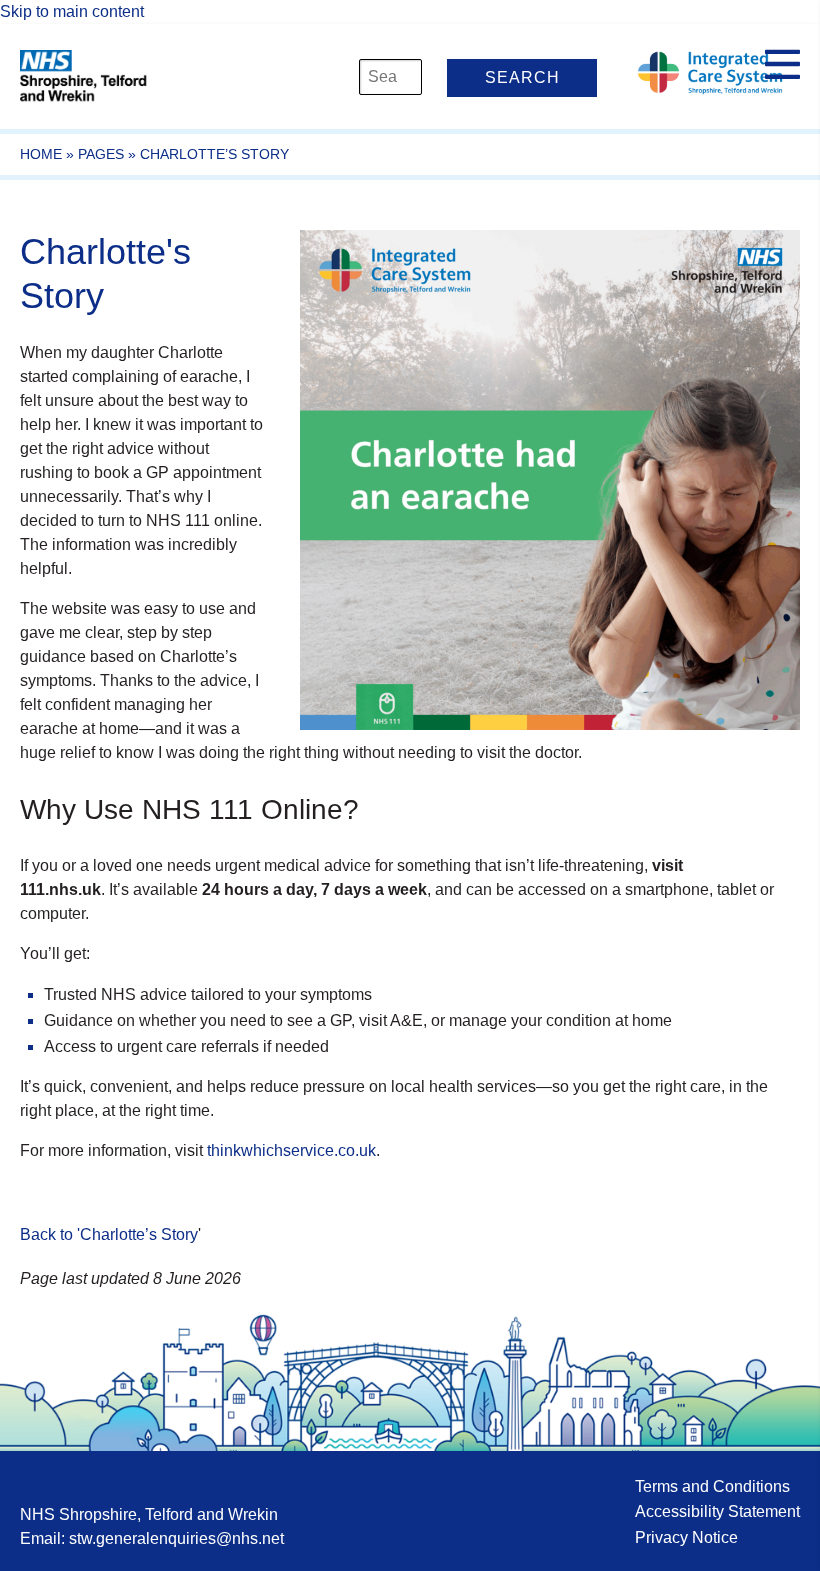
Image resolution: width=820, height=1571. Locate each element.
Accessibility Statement (717, 1511)
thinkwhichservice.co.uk (291, 1150)
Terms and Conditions (712, 1486)
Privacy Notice (686, 1537)
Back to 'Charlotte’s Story (109, 1234)
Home (41, 154)
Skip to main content (72, 11)
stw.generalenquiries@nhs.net (176, 1538)
